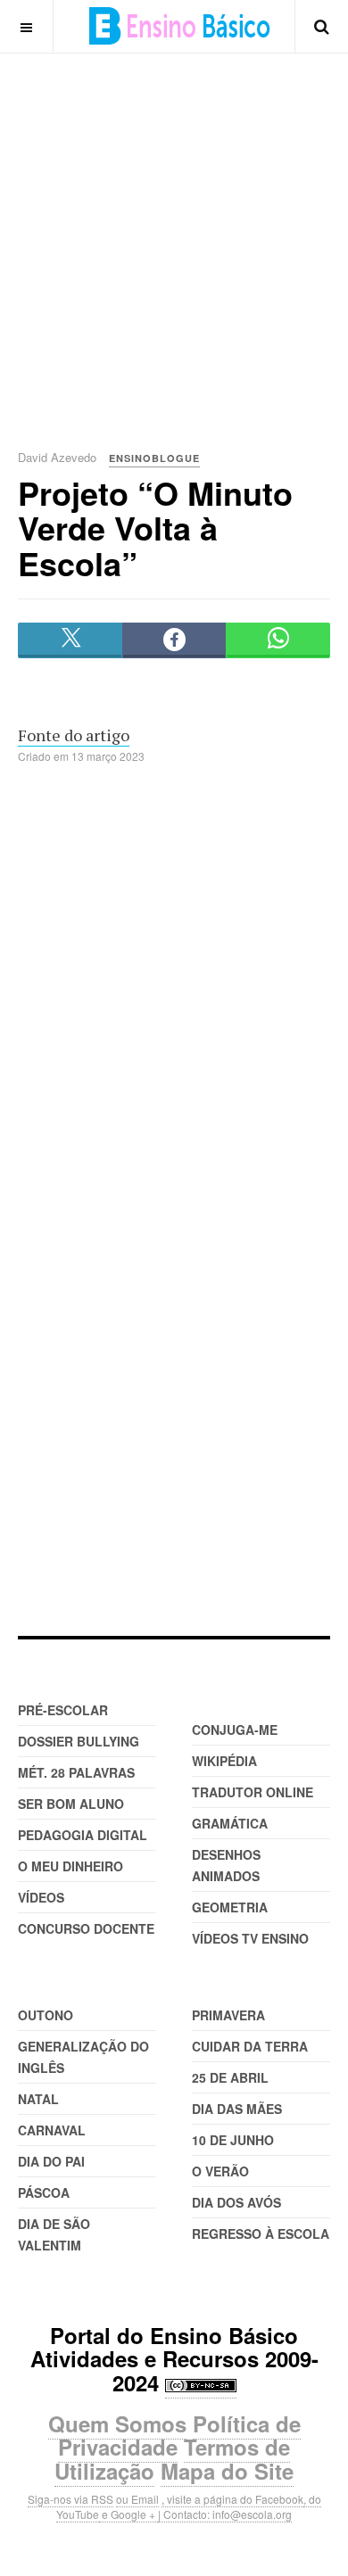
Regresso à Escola (261, 2233)
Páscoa (44, 2192)
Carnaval (52, 2130)
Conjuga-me (235, 1730)
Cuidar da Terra (250, 2046)
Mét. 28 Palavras (76, 1772)
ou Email (137, 2499)
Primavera (228, 2015)
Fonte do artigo (74, 735)
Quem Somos (117, 2423)
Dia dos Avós (236, 2202)
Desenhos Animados (226, 1865)
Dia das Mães (237, 2109)
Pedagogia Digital (83, 1835)
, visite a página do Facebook (232, 2499)
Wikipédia (224, 1761)
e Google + (128, 2514)
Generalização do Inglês (83, 2057)
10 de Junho (233, 2140)
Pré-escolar (63, 1710)
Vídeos (41, 1897)
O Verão (220, 2171)
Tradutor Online (253, 1792)
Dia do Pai (51, 2161)
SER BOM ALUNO (71, 1804)
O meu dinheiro (70, 1866)
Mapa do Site (227, 2471)
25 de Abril (230, 2077)
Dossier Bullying (79, 1741)
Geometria (230, 1907)
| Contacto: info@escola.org (225, 2514)
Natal (38, 2099)
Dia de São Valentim (54, 2234)
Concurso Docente (86, 1928)
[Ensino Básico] (180, 26)
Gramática (230, 1823)
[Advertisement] (174, 227)
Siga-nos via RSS (70, 2499)
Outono (46, 2015)
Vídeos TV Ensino (250, 1938)
